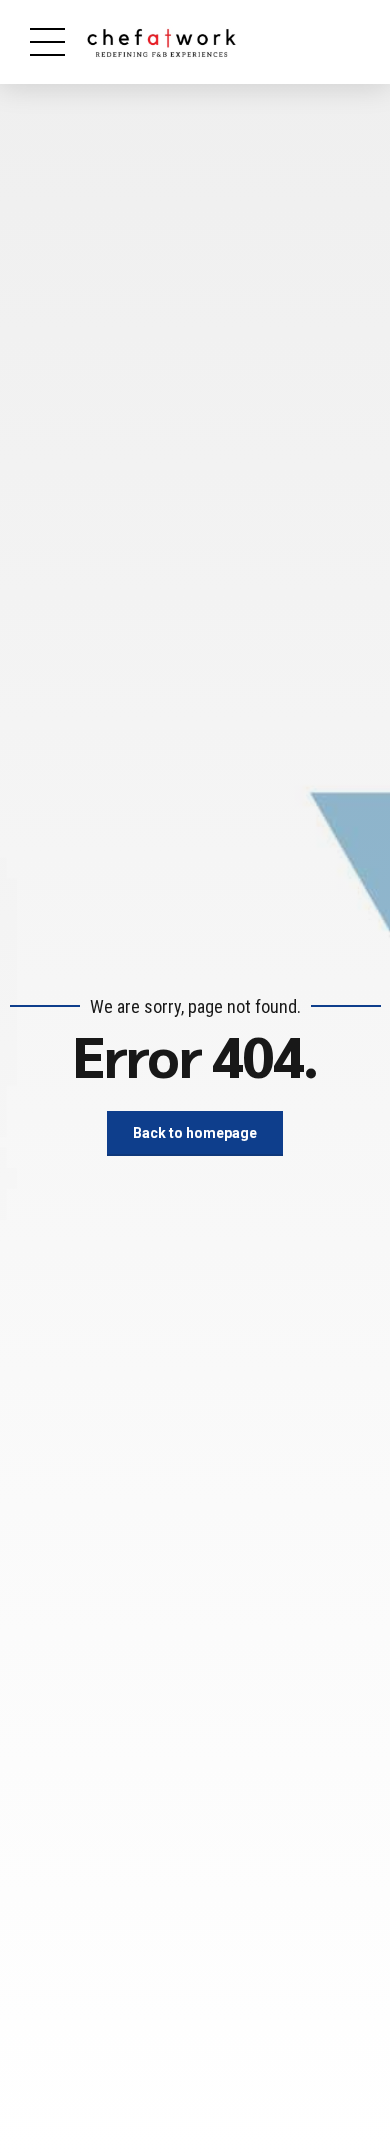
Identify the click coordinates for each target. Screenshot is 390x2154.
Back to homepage (195, 1133)
